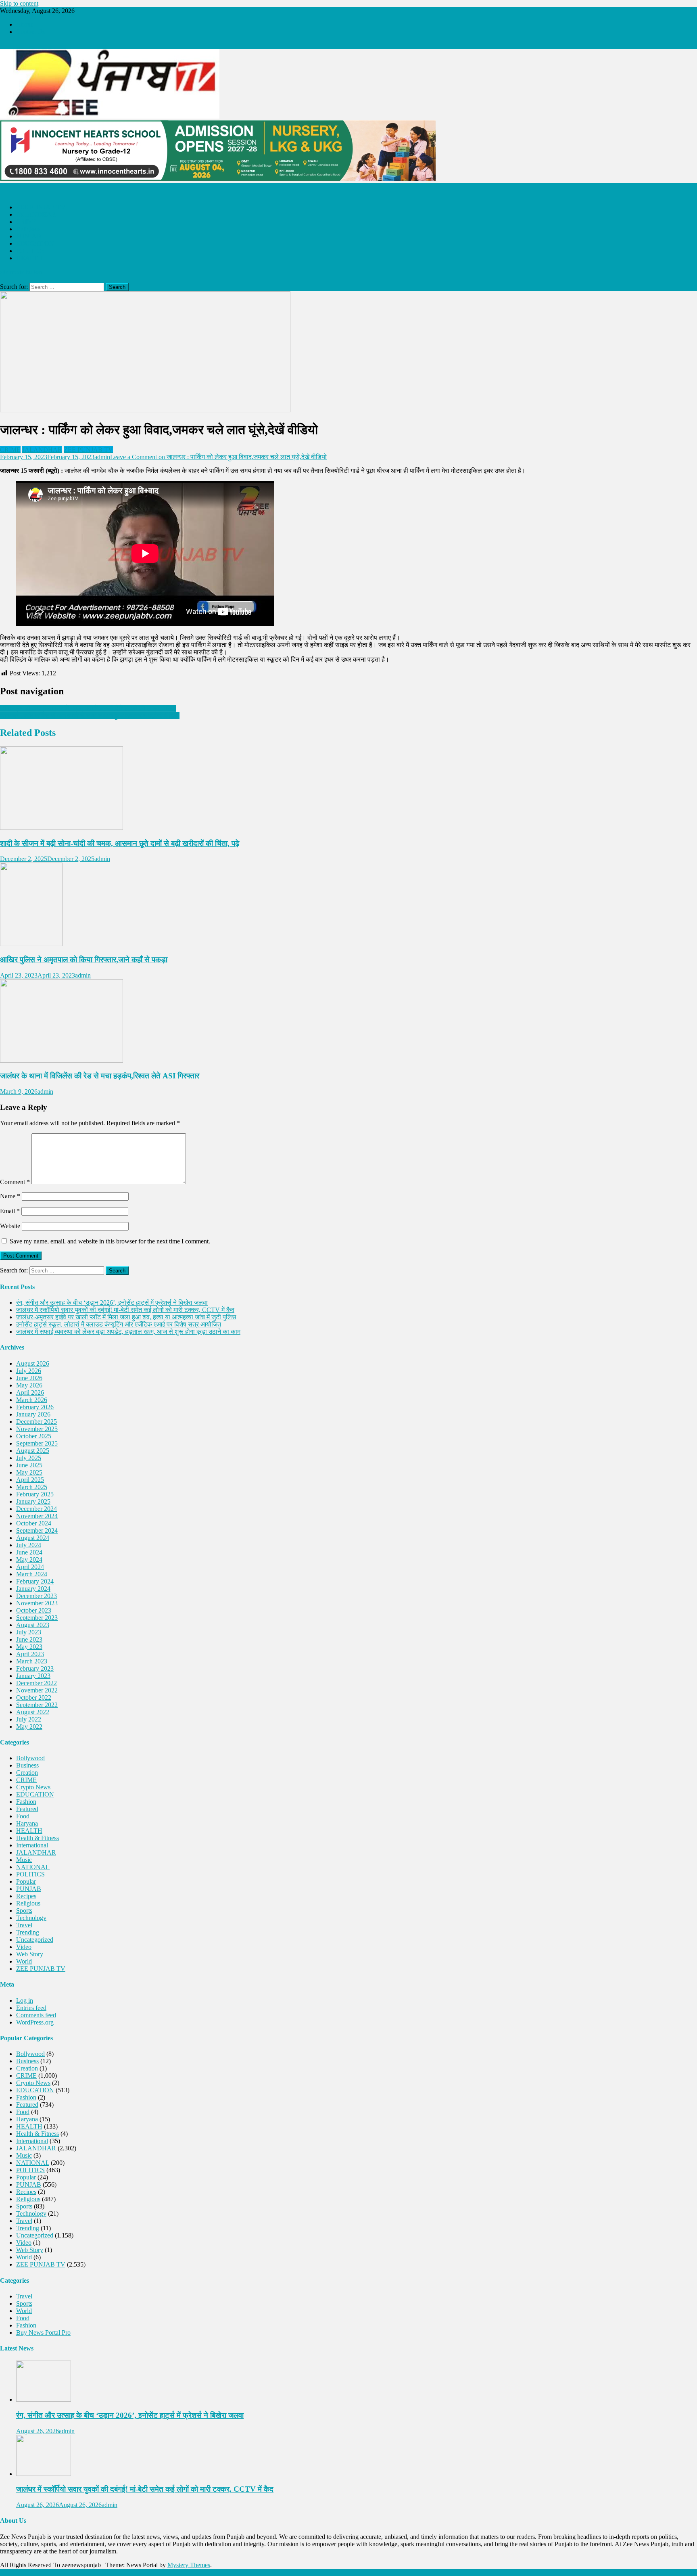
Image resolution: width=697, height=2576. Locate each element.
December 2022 (37, 1683)
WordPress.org (35, 2022)
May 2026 (29, 1385)
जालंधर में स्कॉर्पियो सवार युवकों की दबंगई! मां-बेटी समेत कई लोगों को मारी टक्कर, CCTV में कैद (125, 1310)
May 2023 (29, 1647)
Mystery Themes (189, 2565)
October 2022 (34, 1697)
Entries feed (31, 2008)
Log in (25, 2000)
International (32, 1845)
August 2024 (33, 1538)
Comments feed (36, 2015)
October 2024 (34, 1523)
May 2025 (29, 1472)
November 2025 (37, 1429)
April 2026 (30, 1392)
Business (27, 1765)
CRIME (26, 222)
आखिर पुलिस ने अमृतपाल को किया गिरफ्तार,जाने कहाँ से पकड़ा (84, 960)
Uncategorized (35, 1940)
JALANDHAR (36, 214)
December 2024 (37, 1509)
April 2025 (30, 1480)
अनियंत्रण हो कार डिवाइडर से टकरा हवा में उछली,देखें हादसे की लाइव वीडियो (88, 708)
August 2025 (33, 1451)
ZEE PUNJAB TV (41, 207)
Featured (27, 1809)
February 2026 (35, 1407)
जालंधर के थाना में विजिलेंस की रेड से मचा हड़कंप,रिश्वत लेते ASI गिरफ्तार (100, 1076)
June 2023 (29, 1639)
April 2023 (30, 1654)
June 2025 (29, 1465)
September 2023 (37, 1618)
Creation (27, 1773)
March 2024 (32, 1574)
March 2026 (32, 1400)
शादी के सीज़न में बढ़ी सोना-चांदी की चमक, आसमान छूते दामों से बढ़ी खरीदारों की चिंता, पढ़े (120, 843)
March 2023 (32, 1661)
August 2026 (33, 1363)
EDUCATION (35, 243)
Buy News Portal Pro (43, 2333)
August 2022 (33, 1712)
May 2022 (29, 1727)
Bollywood (30, 1758)
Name (10, 1196)
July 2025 (29, 1458)
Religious (28, 229)
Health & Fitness (38, 1838)
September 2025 (37, 1443)
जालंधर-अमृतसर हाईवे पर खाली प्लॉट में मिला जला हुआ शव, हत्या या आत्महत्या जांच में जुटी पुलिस (126, 1317)
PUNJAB (29, 236)
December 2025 (37, 1422)
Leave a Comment (218, 457)
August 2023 (33, 1625)
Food (23, 1816)
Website (10, 1226)
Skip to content (19, 3)
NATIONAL (33, 1867)
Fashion (26, 1802)
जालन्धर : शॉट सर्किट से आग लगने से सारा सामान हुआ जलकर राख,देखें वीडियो (90, 716)
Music (24, 1860)
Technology (31, 1918)
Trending (28, 1932)
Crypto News (33, 1787)
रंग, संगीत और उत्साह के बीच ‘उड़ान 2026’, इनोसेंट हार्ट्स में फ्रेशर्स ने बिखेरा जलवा (112, 1303)
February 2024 (35, 1581)
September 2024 (37, 1530)
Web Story (30, 1954)
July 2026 (29, 1371)
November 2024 (37, 1516)
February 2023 (35, 1668)
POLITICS (30, 251)
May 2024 (29, 1560)
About (24, 24)
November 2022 (37, 1690)
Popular (26, 1881)
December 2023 (37, 1596)
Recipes (26, 1896)
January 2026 (33, 1414)
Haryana (27, 1823)
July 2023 (29, 1632)
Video (24, 1947)
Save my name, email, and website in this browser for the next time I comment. (110, 1241)
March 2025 (32, 1487)
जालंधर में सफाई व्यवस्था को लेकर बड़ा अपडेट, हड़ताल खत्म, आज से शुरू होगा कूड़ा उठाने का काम (128, 1332)
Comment (15, 1182)
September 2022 (37, 1705)
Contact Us (30, 32)
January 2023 (33, 1676)
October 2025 (34, 1436)
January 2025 (33, 1501)
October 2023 (34, 1610)
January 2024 (33, 1589)
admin (102, 457)
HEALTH (29, 258)
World (24, 1961)
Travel (24, 1925)
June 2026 (29, 1378)
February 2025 (35, 1494)
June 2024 (29, 1552)
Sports (24, 1911)
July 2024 (29, 1545)
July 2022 (29, 1719)
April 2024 (30, 1567)
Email (10, 1211)
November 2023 (37, 1603)
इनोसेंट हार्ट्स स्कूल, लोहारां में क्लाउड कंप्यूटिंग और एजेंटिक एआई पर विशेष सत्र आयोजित (119, 1324)
